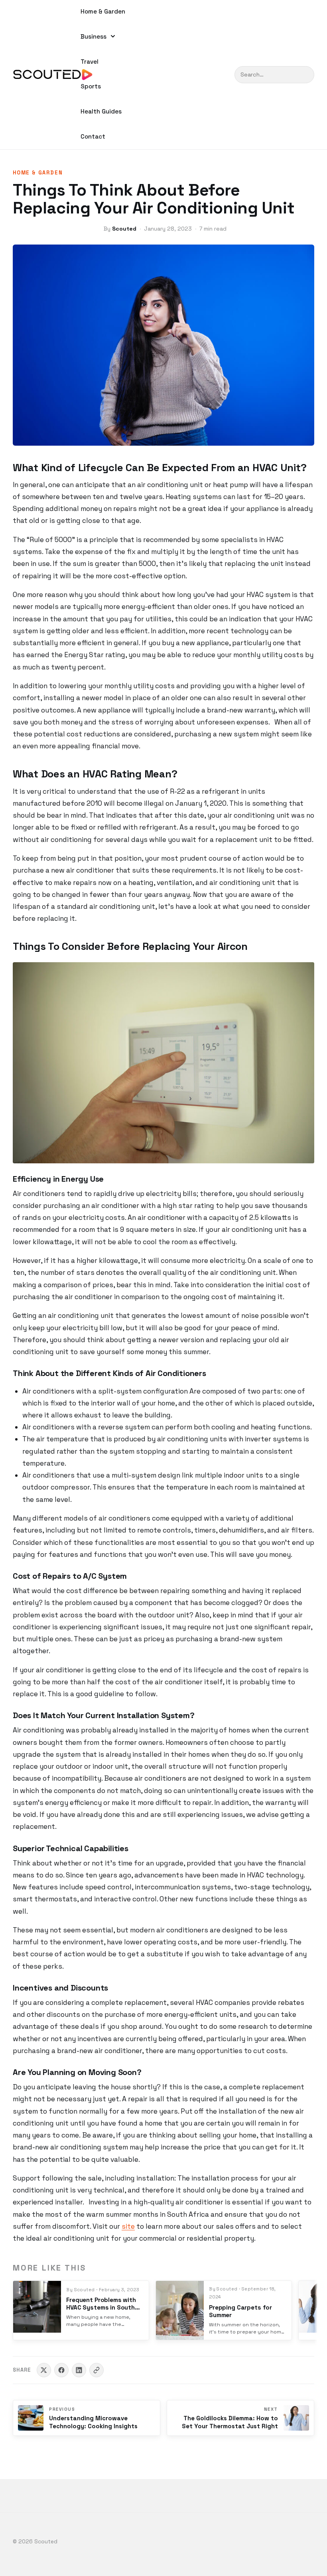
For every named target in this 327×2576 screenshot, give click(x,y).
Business (94, 36)
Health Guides (101, 111)
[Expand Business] (113, 36)
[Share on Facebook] (61, 2370)
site (128, 2226)
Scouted (124, 229)
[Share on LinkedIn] (79, 2370)
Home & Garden (103, 11)
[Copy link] (97, 2370)
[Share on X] (44, 2370)
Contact (93, 136)
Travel (90, 62)
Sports (91, 86)
